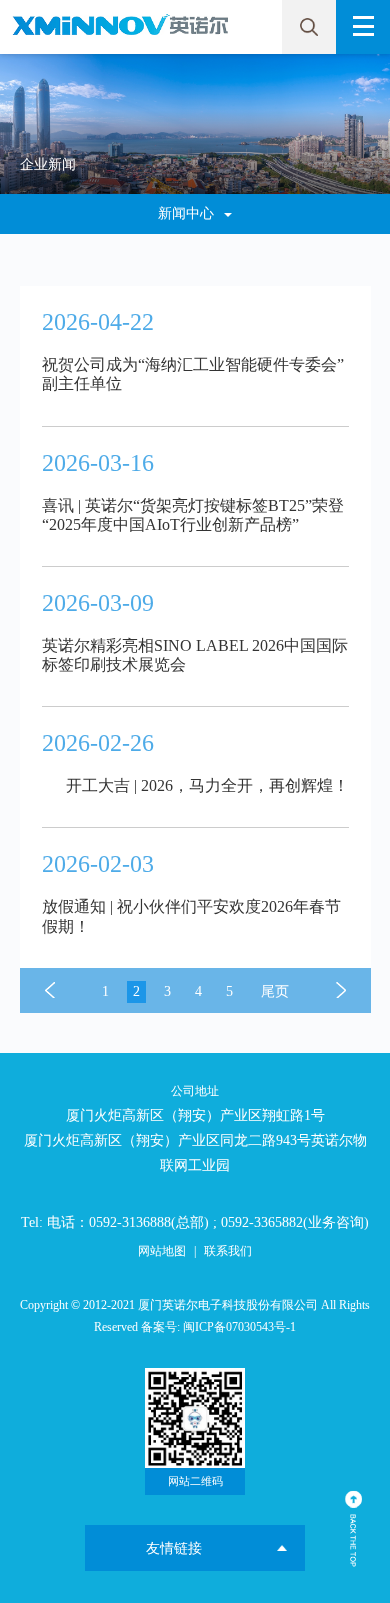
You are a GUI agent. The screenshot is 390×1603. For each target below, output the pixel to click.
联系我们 (228, 1251)
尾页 (275, 991)
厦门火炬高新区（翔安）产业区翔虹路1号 (195, 1115)
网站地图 (162, 1251)
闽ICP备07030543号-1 (239, 1327)
